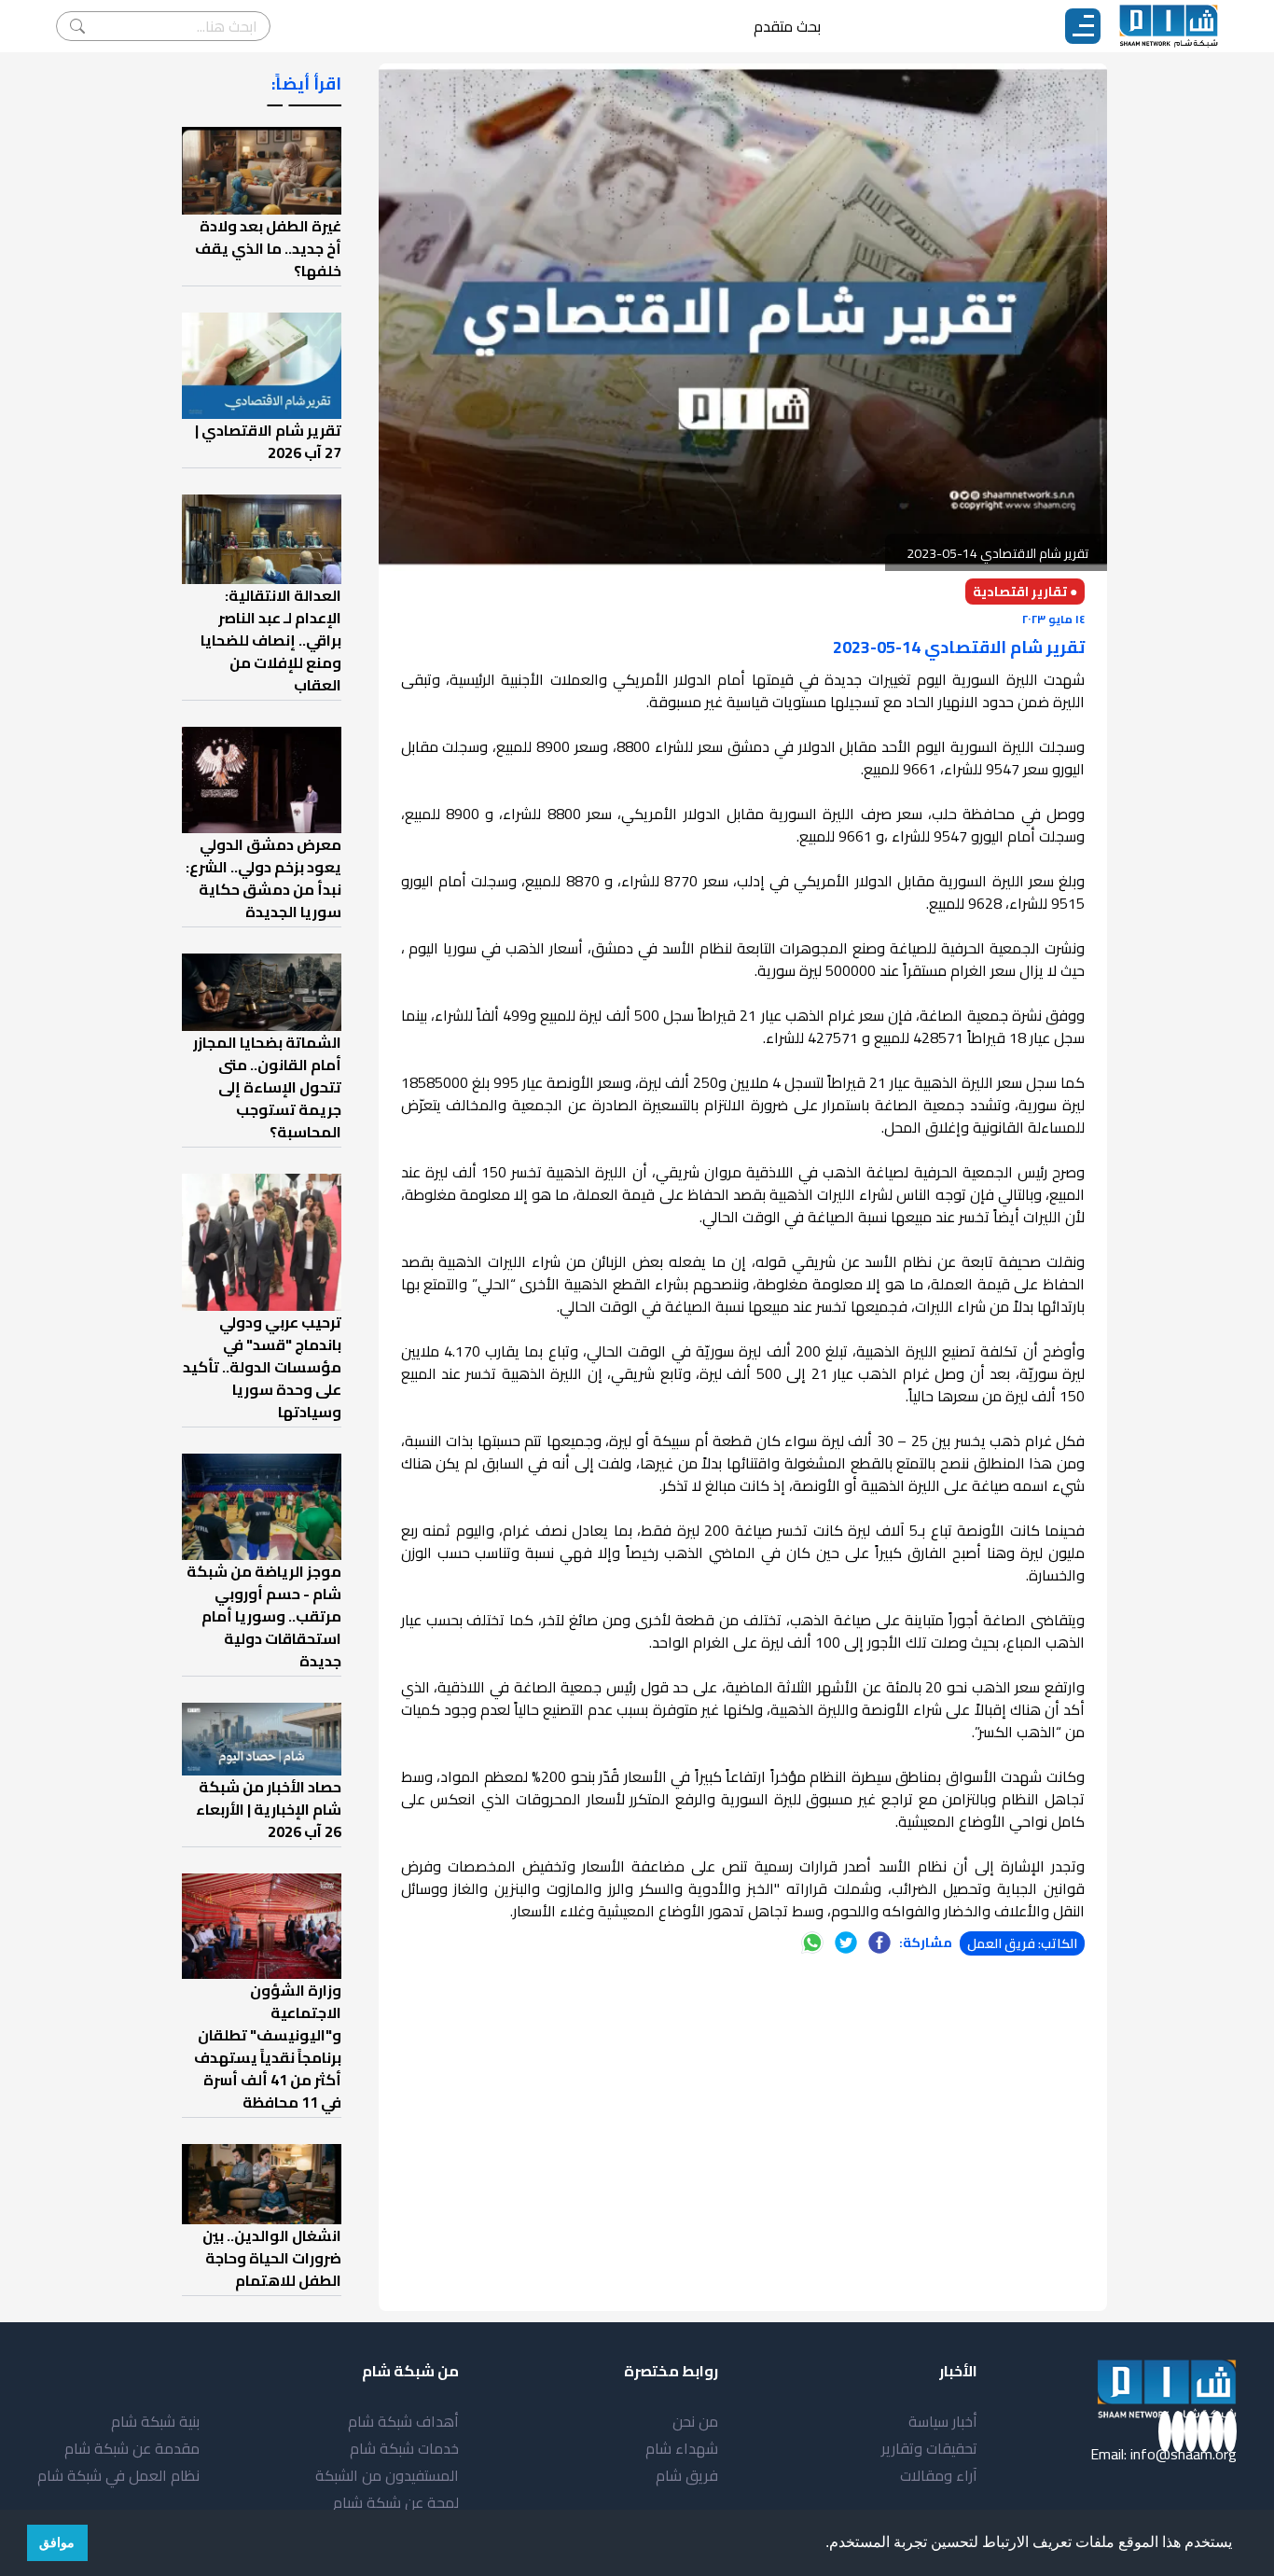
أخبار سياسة (943, 2421)
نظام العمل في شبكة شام (118, 2475)
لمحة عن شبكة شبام (396, 2502)
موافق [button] (57, 2542)
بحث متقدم (787, 26)
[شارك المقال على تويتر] (846, 1942)
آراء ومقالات (939, 2475)
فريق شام (687, 2475)
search (77, 26)
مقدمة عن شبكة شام (132, 2448)
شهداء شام (682, 2448)
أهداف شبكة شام (403, 2421)
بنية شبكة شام (155, 2421)
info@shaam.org (1184, 2454)
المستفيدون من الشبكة (387, 2475)
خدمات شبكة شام (404, 2448)
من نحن (695, 2421)
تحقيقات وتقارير (929, 2448)
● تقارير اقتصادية (1025, 592)
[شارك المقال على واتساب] (812, 1942)
